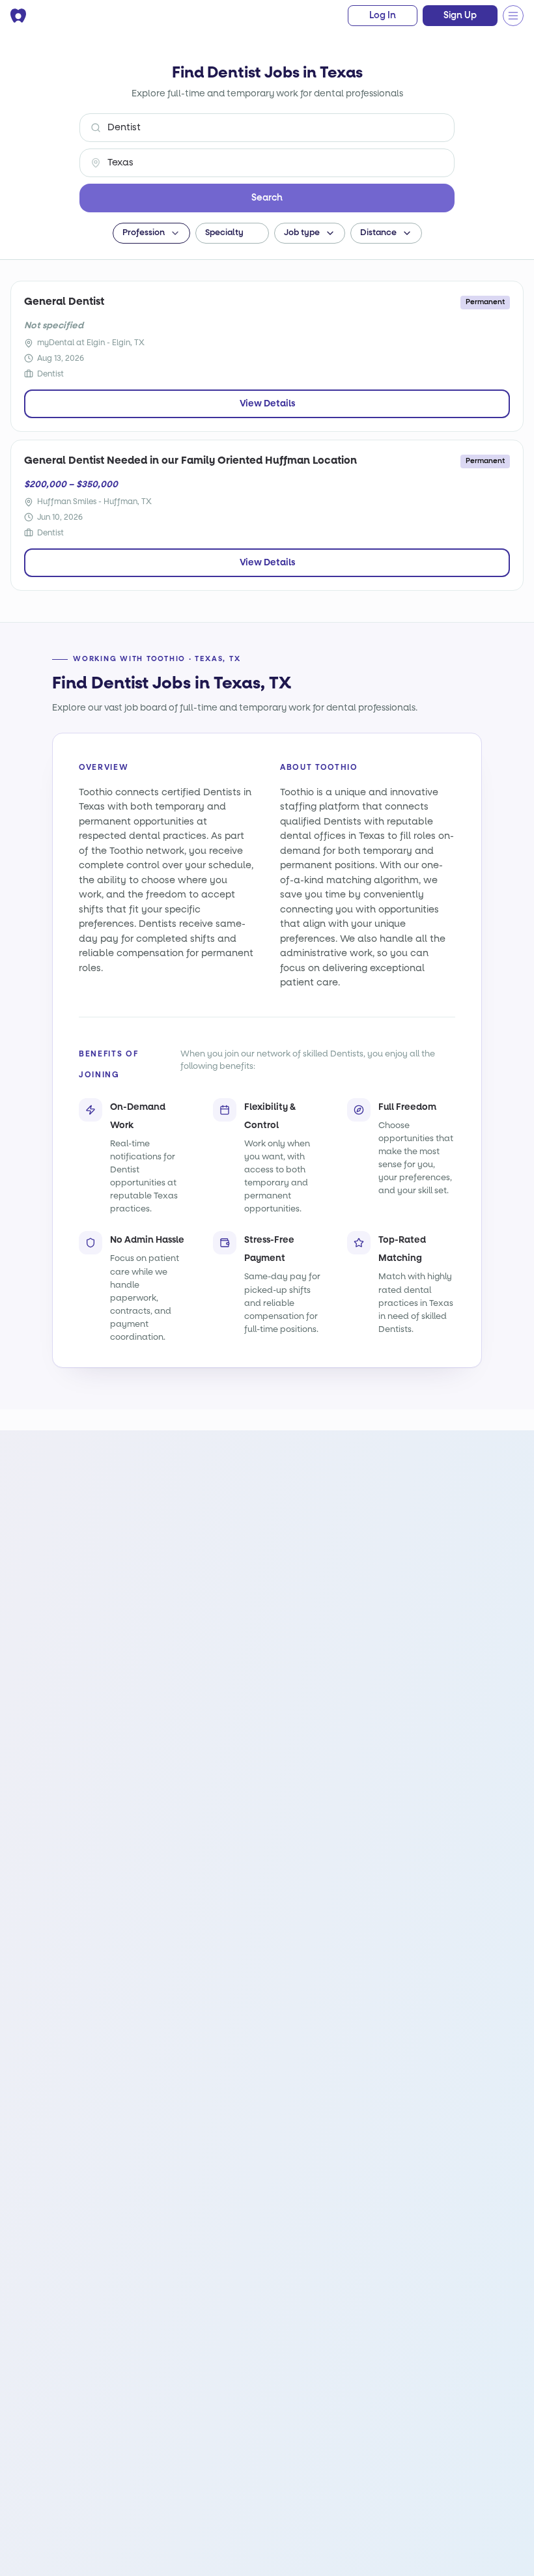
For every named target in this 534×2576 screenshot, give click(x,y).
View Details (267, 403)
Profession (144, 233)
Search (267, 198)
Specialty (224, 233)
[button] (267, 356)
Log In (383, 16)
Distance (378, 233)
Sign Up (460, 16)
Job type (302, 233)
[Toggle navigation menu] (513, 16)
